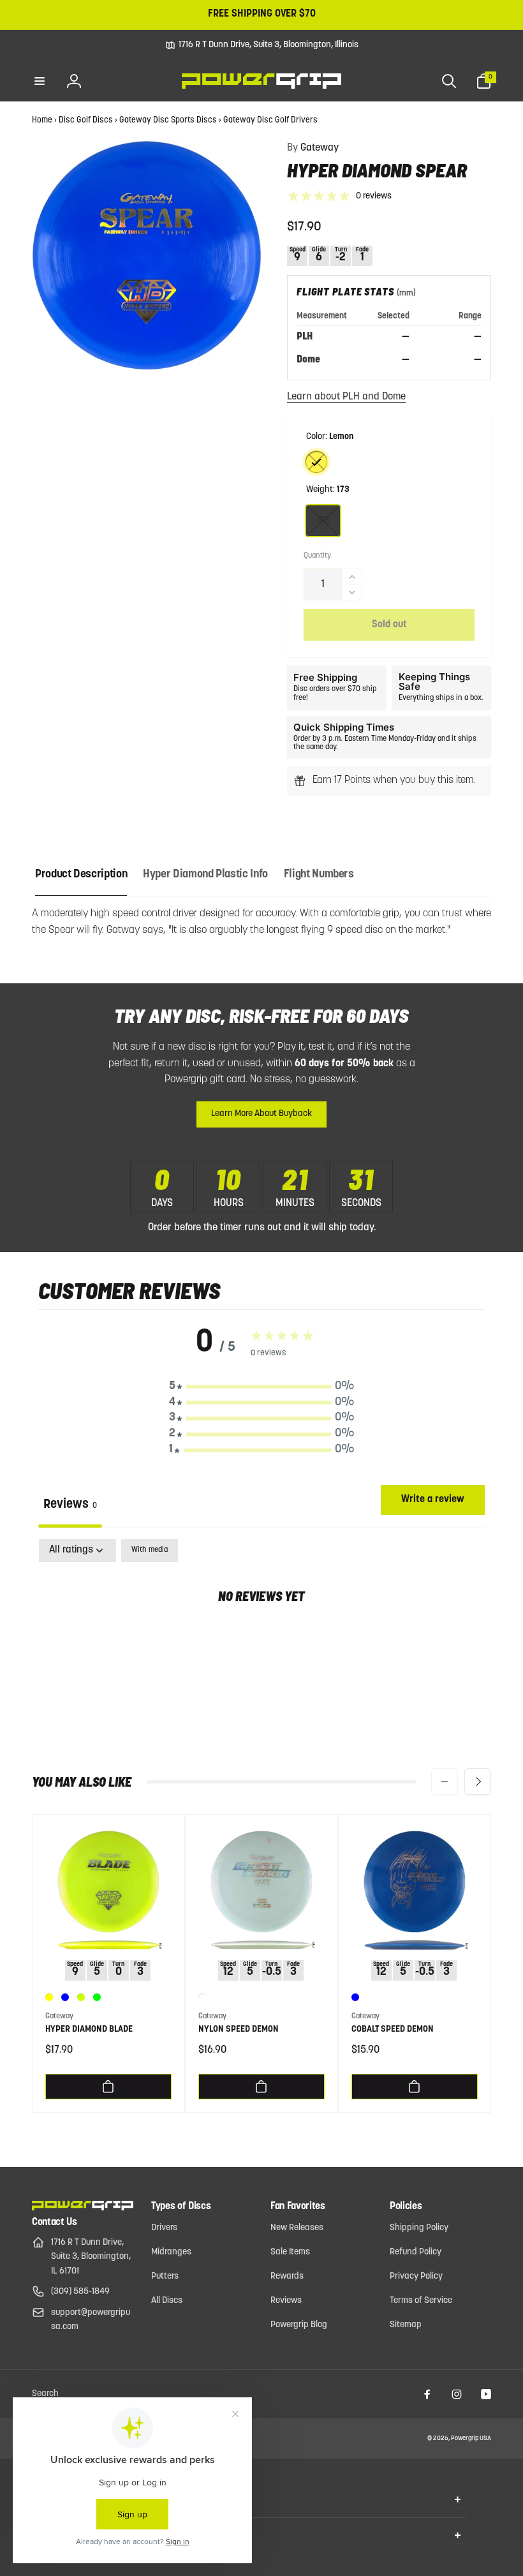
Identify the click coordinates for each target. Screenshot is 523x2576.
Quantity (317, 556)
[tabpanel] (261, 1637)
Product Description (81, 875)
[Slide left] (445, 1782)
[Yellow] (49, 1997)
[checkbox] (150, 1551)
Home (42, 120)
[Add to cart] (108, 2087)
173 (323, 520)
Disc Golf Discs (86, 120)
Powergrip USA (471, 2438)
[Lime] (97, 1997)
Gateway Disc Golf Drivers (270, 120)
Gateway (313, 148)
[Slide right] (478, 1782)
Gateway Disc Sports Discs (168, 120)
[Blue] (65, 1997)
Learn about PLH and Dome (346, 397)
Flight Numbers (319, 875)
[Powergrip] (83, 2208)
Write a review (433, 1500)
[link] (262, 45)
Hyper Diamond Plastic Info (205, 875)
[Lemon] (316, 462)
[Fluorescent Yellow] (81, 1997)
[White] (202, 1997)
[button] (40, 81)
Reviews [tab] (70, 1505)
